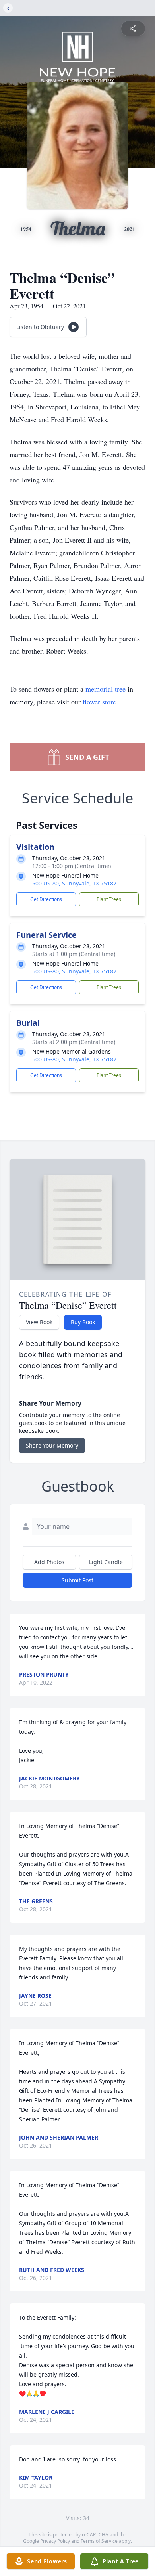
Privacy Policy (55, 2541)
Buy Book (83, 1322)
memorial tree (106, 689)
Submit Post (77, 1580)
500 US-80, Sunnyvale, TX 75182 (74, 883)
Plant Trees (109, 899)
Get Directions (46, 899)
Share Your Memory (52, 1445)
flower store (99, 702)
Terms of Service (99, 2541)
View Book (39, 1322)
